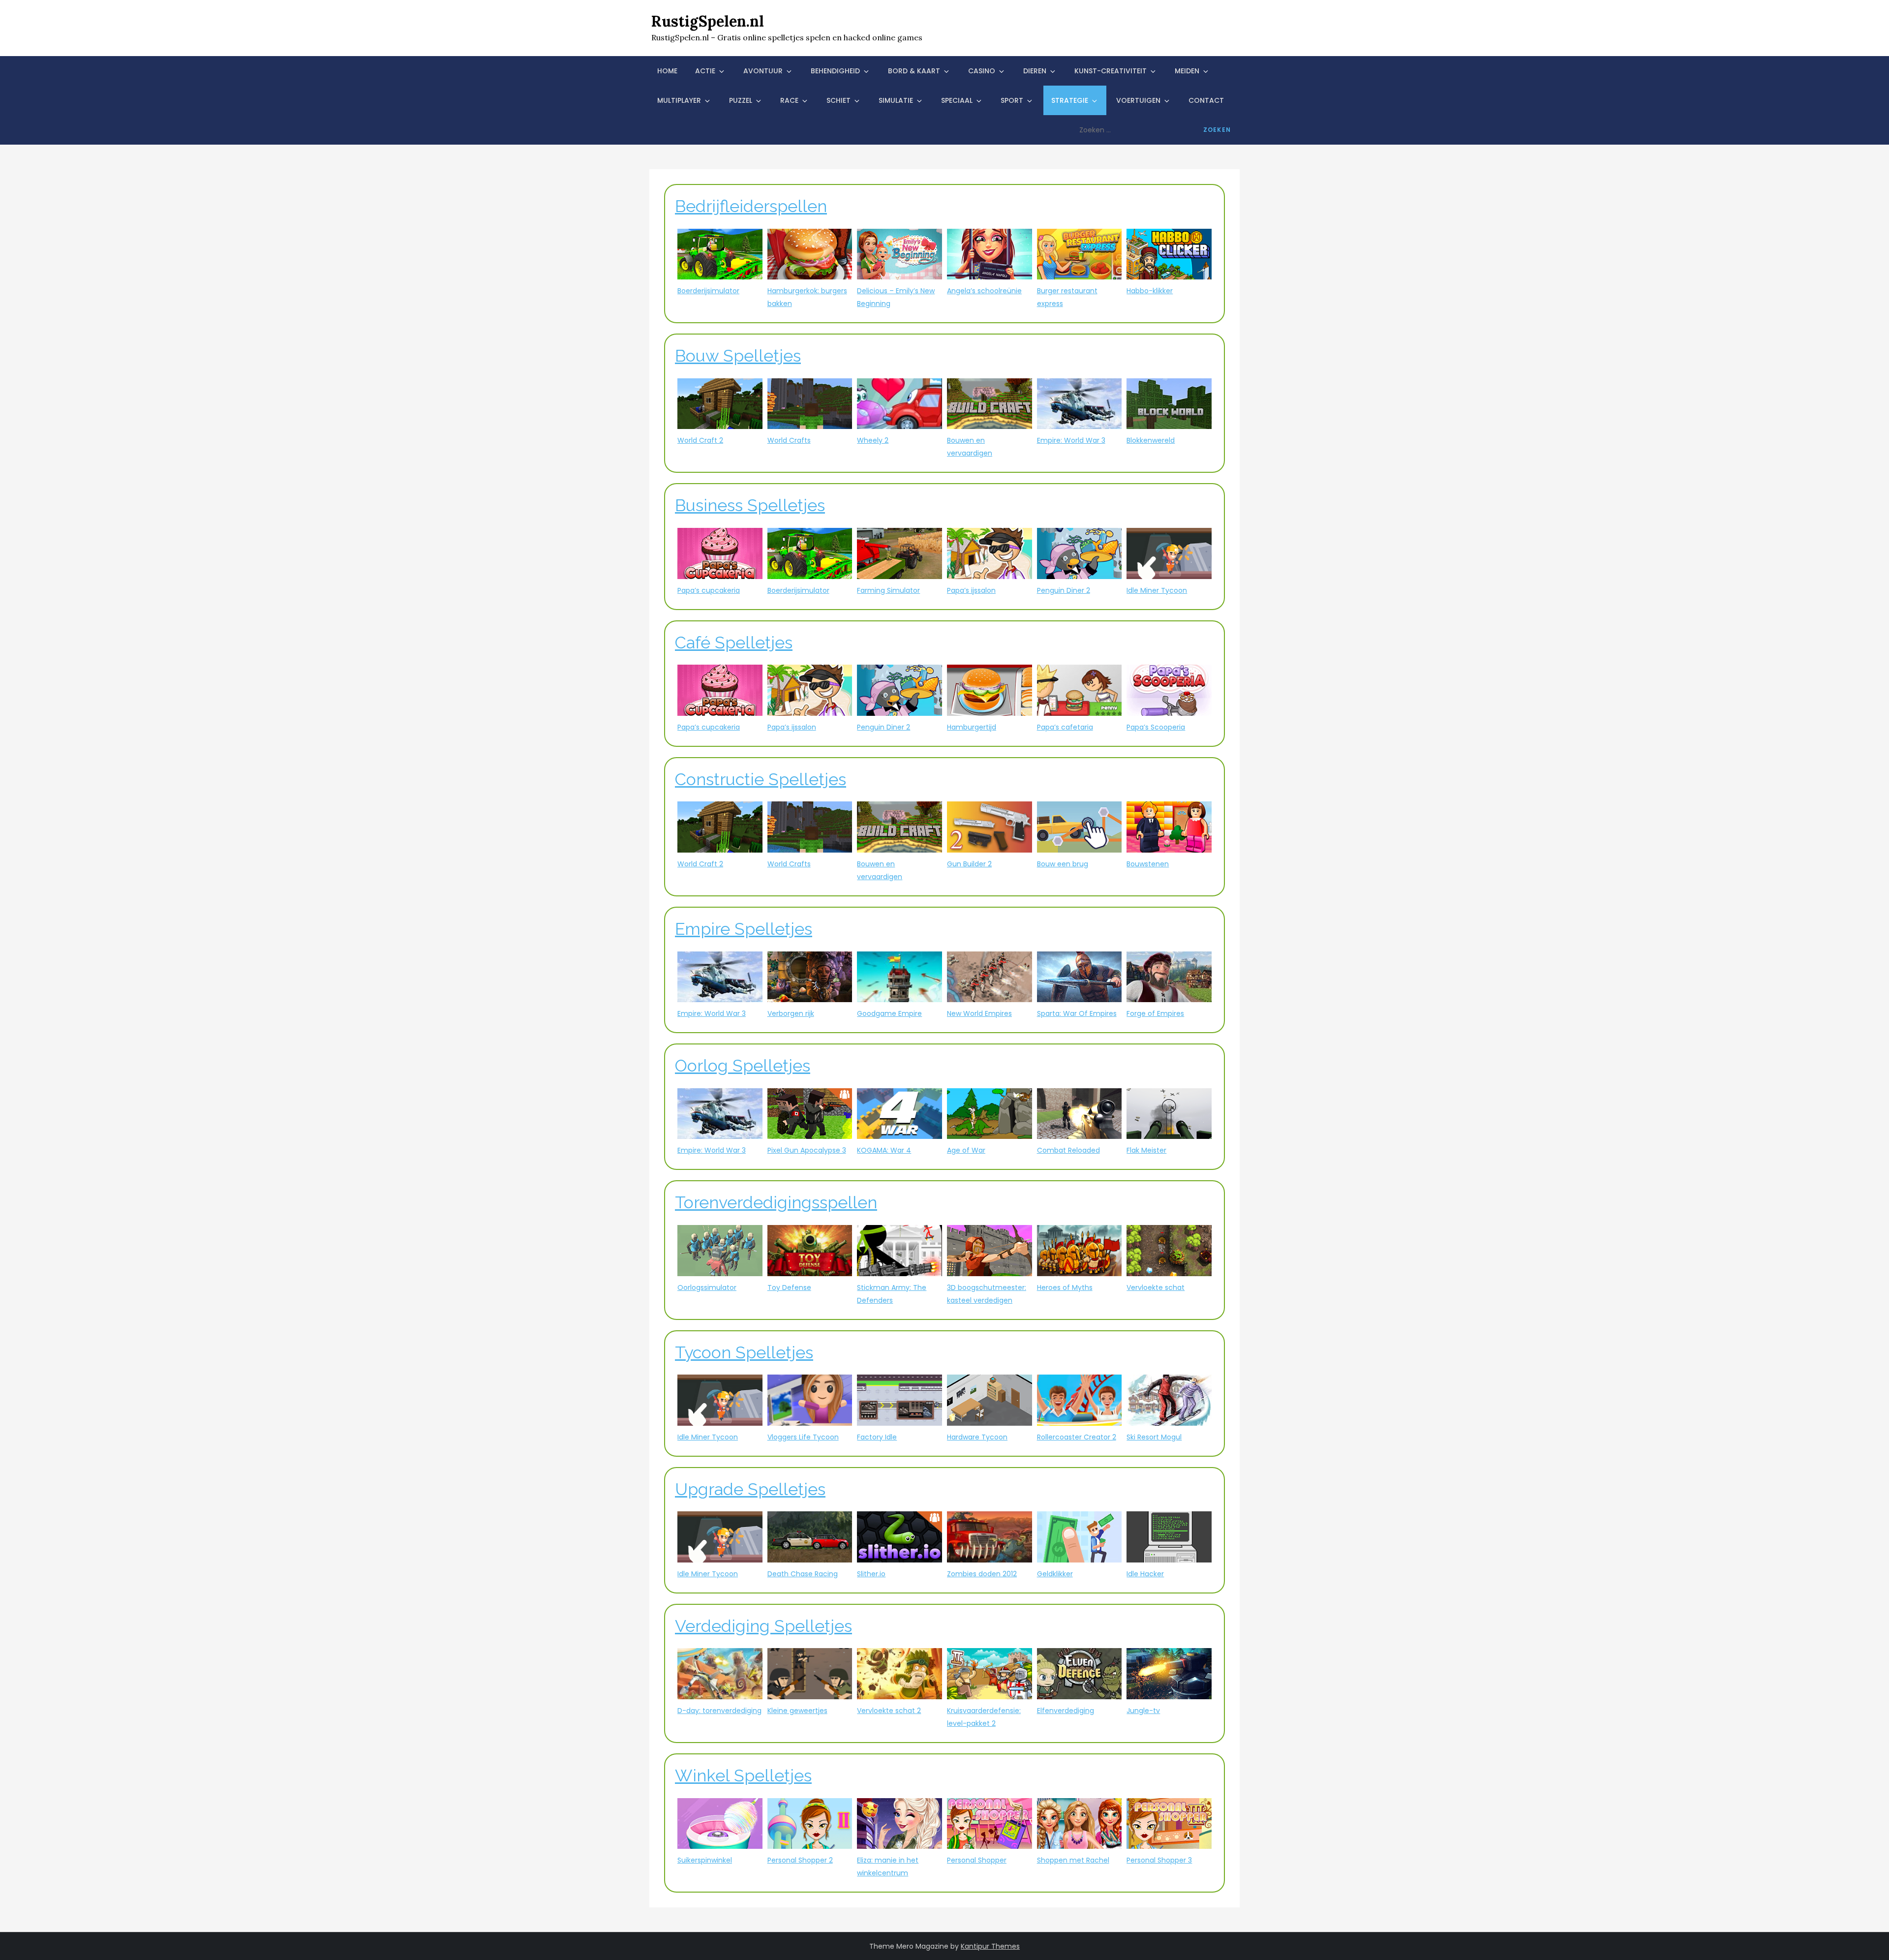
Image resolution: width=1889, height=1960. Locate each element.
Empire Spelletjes (744, 929)
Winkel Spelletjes (743, 1776)
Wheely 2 (873, 440)
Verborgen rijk (791, 1013)
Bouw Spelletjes (738, 356)
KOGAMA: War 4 (884, 1150)
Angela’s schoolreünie (984, 291)
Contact (1206, 100)
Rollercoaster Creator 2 (1077, 1437)
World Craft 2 (700, 440)
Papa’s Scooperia (1156, 727)
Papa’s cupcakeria (709, 590)
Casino (982, 71)
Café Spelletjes (734, 643)
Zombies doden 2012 (982, 1574)
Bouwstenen (1148, 864)
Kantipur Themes (990, 1946)
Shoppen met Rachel (1073, 1860)
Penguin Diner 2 (1064, 590)
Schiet (838, 100)
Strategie (1070, 100)
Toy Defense (789, 1287)
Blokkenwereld (1151, 440)
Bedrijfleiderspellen (751, 206)
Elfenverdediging (1066, 1711)
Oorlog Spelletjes (743, 1066)
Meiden (1187, 71)
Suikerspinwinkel (705, 1860)
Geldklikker (1055, 1574)
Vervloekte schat (1156, 1287)
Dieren (1035, 71)
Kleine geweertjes (797, 1711)
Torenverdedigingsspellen (776, 1202)
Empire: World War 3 (1071, 440)
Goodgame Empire (889, 1013)
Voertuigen (1138, 100)
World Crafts (789, 440)
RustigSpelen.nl (708, 21)
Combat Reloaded (1068, 1150)
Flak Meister (1146, 1150)
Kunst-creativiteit (1111, 71)
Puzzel (741, 100)
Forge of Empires (1155, 1013)
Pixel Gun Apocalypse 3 (807, 1150)
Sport (1012, 100)
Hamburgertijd (972, 727)
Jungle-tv (1143, 1711)
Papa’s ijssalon (971, 590)
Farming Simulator (888, 590)
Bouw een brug (1063, 864)
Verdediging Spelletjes (763, 1626)
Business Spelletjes (750, 505)
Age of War (966, 1150)
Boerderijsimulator (708, 291)
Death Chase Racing (803, 1574)
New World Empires (979, 1013)
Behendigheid (835, 71)
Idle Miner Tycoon (1157, 590)
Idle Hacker (1145, 1574)
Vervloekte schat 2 (889, 1711)
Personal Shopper (977, 1860)
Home (667, 71)
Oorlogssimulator (707, 1287)
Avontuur (763, 71)
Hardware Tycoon (977, 1437)
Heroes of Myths (1065, 1287)
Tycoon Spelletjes (744, 1352)
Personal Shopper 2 (800, 1860)
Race (789, 100)
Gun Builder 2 (969, 864)
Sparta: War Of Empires (1077, 1013)
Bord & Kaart (914, 71)
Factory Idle (877, 1437)
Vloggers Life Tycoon (803, 1437)
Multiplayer (679, 100)
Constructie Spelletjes (761, 779)
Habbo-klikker (1150, 291)
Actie (705, 71)
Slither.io (871, 1574)
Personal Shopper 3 (1159, 1860)
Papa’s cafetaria (1065, 727)
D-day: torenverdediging (719, 1711)
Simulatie (896, 100)
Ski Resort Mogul (1154, 1437)
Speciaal (957, 100)
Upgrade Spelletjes (750, 1489)
